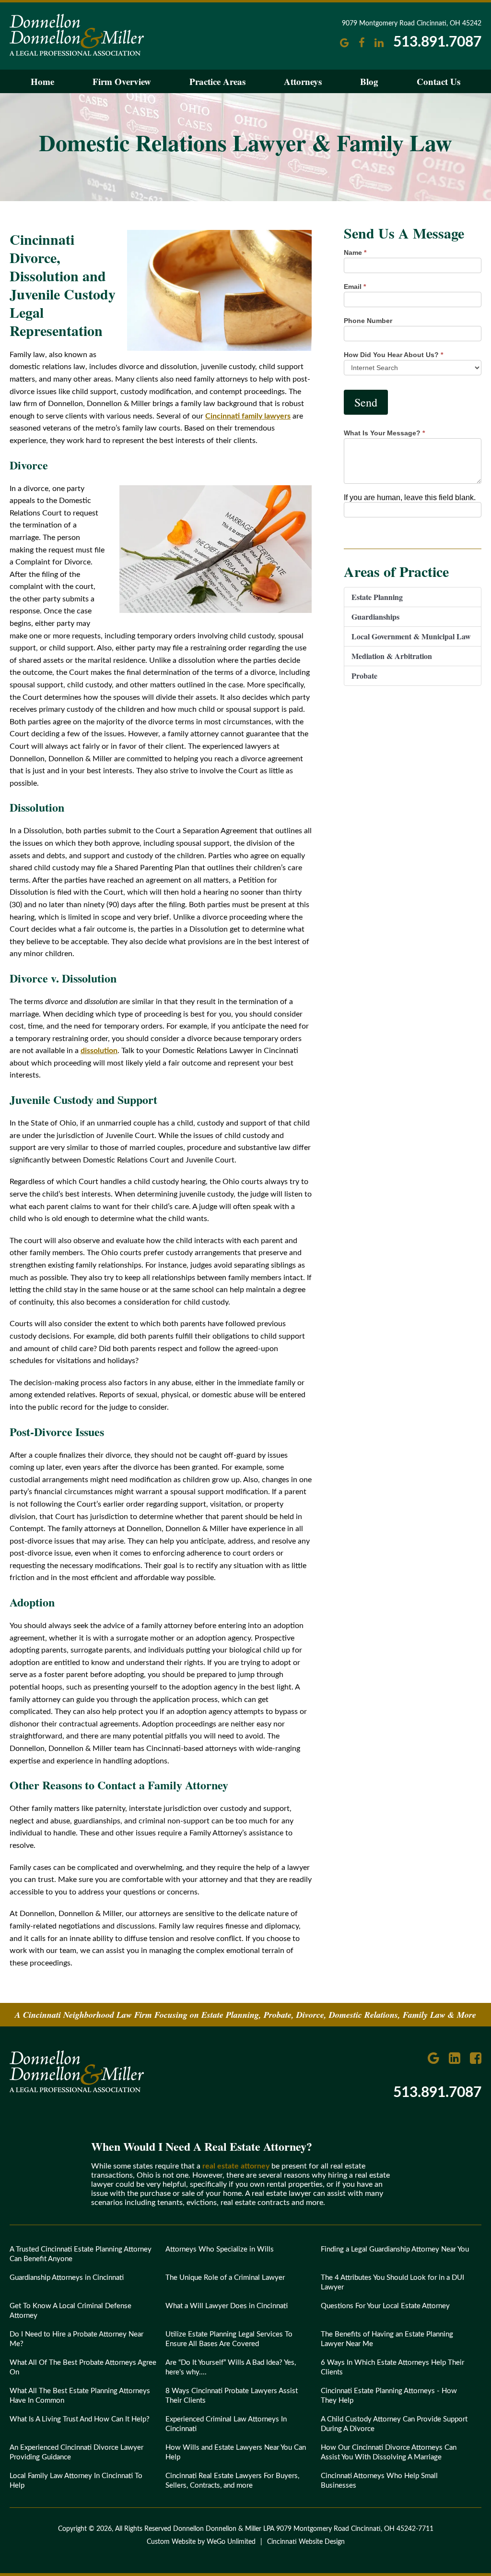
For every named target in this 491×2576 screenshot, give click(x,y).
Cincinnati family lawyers (248, 416)
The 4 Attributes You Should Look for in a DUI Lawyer (392, 2282)
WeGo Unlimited (231, 2542)
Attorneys (303, 81)
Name (355, 252)
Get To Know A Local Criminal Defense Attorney (70, 2311)
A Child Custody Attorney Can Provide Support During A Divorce (394, 2424)
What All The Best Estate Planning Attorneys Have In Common (80, 2396)
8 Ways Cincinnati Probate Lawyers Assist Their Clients (232, 2396)
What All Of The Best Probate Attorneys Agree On (83, 2367)
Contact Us (438, 81)
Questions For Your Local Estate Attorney (385, 2306)
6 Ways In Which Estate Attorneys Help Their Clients (392, 2367)
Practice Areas (217, 81)
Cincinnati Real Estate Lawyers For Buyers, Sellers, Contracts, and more (232, 2481)
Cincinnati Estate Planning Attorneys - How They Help (389, 2396)
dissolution (99, 1051)
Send (366, 402)
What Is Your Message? (384, 433)
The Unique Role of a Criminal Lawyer (225, 2278)
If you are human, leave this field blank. (410, 497)
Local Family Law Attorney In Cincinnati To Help (76, 2481)
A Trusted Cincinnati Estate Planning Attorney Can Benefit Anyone (81, 2254)
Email (355, 287)
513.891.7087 (437, 42)
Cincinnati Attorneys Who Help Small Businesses (379, 2481)
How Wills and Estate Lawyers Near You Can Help (236, 2452)
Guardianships (375, 617)
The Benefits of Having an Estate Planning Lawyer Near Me (387, 2339)
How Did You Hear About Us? (393, 355)
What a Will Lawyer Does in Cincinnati (227, 2306)
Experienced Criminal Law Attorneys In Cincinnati (226, 2424)
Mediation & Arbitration (392, 656)
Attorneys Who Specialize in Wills (220, 2249)
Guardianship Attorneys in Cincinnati (67, 2278)
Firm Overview (122, 81)
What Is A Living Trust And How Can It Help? (80, 2419)
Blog (369, 81)
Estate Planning (377, 597)
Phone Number (368, 321)
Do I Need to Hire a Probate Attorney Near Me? (76, 2339)
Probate (364, 676)
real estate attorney (236, 2166)
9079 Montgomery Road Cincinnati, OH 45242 (412, 24)
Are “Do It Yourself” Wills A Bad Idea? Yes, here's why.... (231, 2367)
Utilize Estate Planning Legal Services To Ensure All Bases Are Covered (229, 2339)
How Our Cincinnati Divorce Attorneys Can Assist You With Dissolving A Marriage (389, 2452)
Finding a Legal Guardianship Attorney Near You (395, 2249)
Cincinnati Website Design (306, 2542)
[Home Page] (77, 2090)
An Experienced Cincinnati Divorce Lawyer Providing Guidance (76, 2452)
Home (42, 81)
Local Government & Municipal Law (411, 636)
